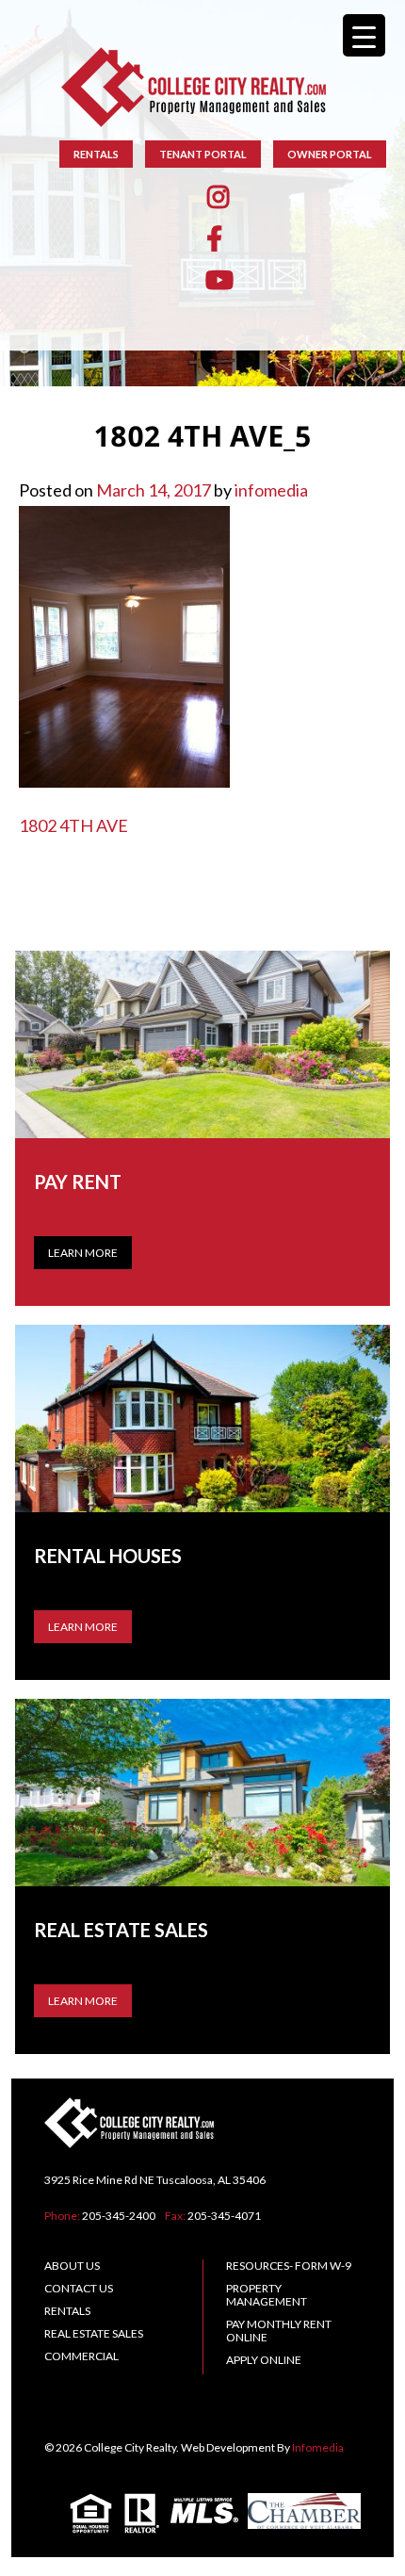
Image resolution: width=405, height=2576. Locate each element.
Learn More (83, 1253)
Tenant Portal (203, 154)
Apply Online (264, 2360)
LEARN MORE (83, 1627)
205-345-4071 (224, 2216)
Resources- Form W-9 (289, 2266)
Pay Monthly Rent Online (279, 2331)
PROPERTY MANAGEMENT (267, 2295)
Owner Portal (330, 154)
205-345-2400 (119, 2216)
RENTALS (96, 154)
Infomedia (318, 2447)
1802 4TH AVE (73, 825)
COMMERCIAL (81, 2356)
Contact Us (79, 2288)
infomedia (271, 490)
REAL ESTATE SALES (94, 2333)
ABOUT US (72, 2266)
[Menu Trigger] (364, 35)
